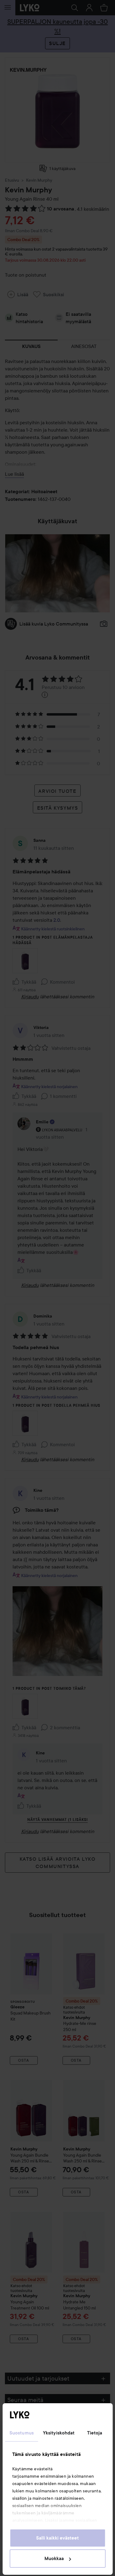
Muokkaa (54, 2559)
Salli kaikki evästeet (57, 2538)
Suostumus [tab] (22, 2433)
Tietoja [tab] (95, 2433)
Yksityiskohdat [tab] (59, 2433)
